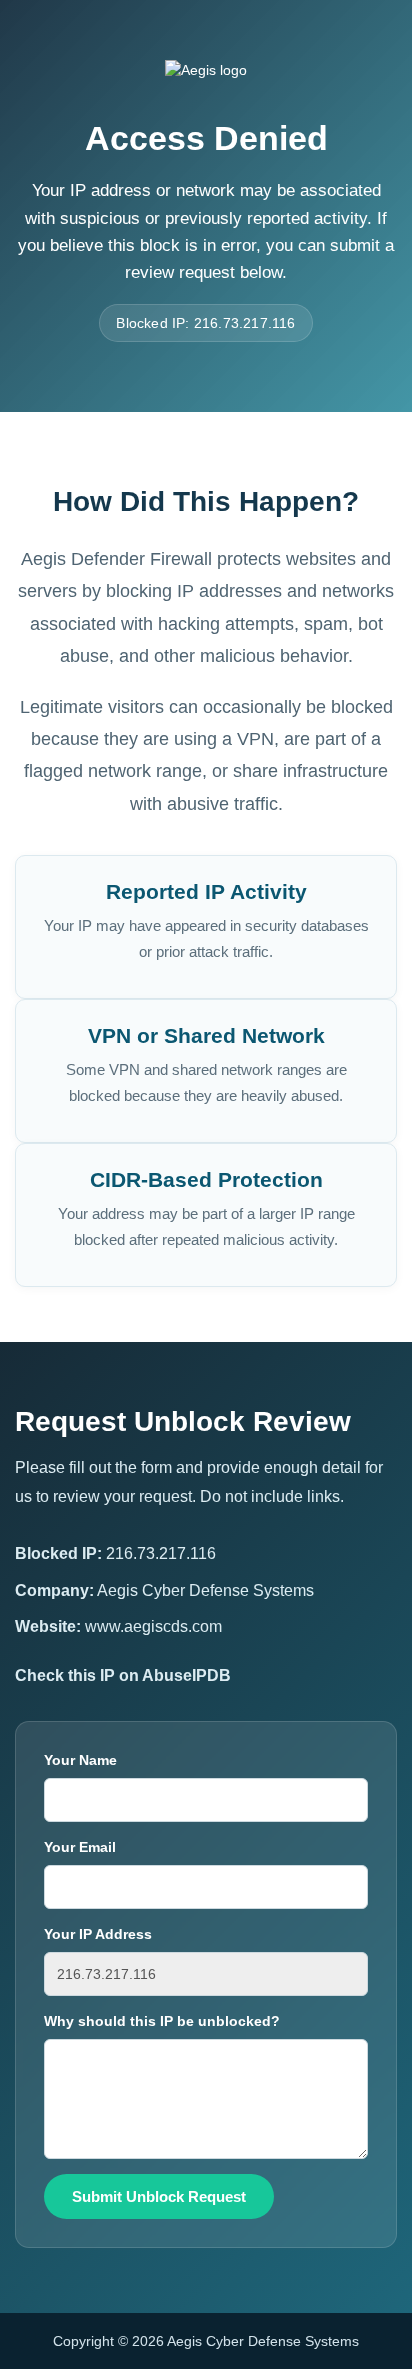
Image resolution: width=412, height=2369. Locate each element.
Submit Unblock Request (159, 2196)
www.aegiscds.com (153, 1626)
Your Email (80, 1847)
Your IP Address (98, 1934)
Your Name (80, 1760)
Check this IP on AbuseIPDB (123, 1675)
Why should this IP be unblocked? (162, 2021)
